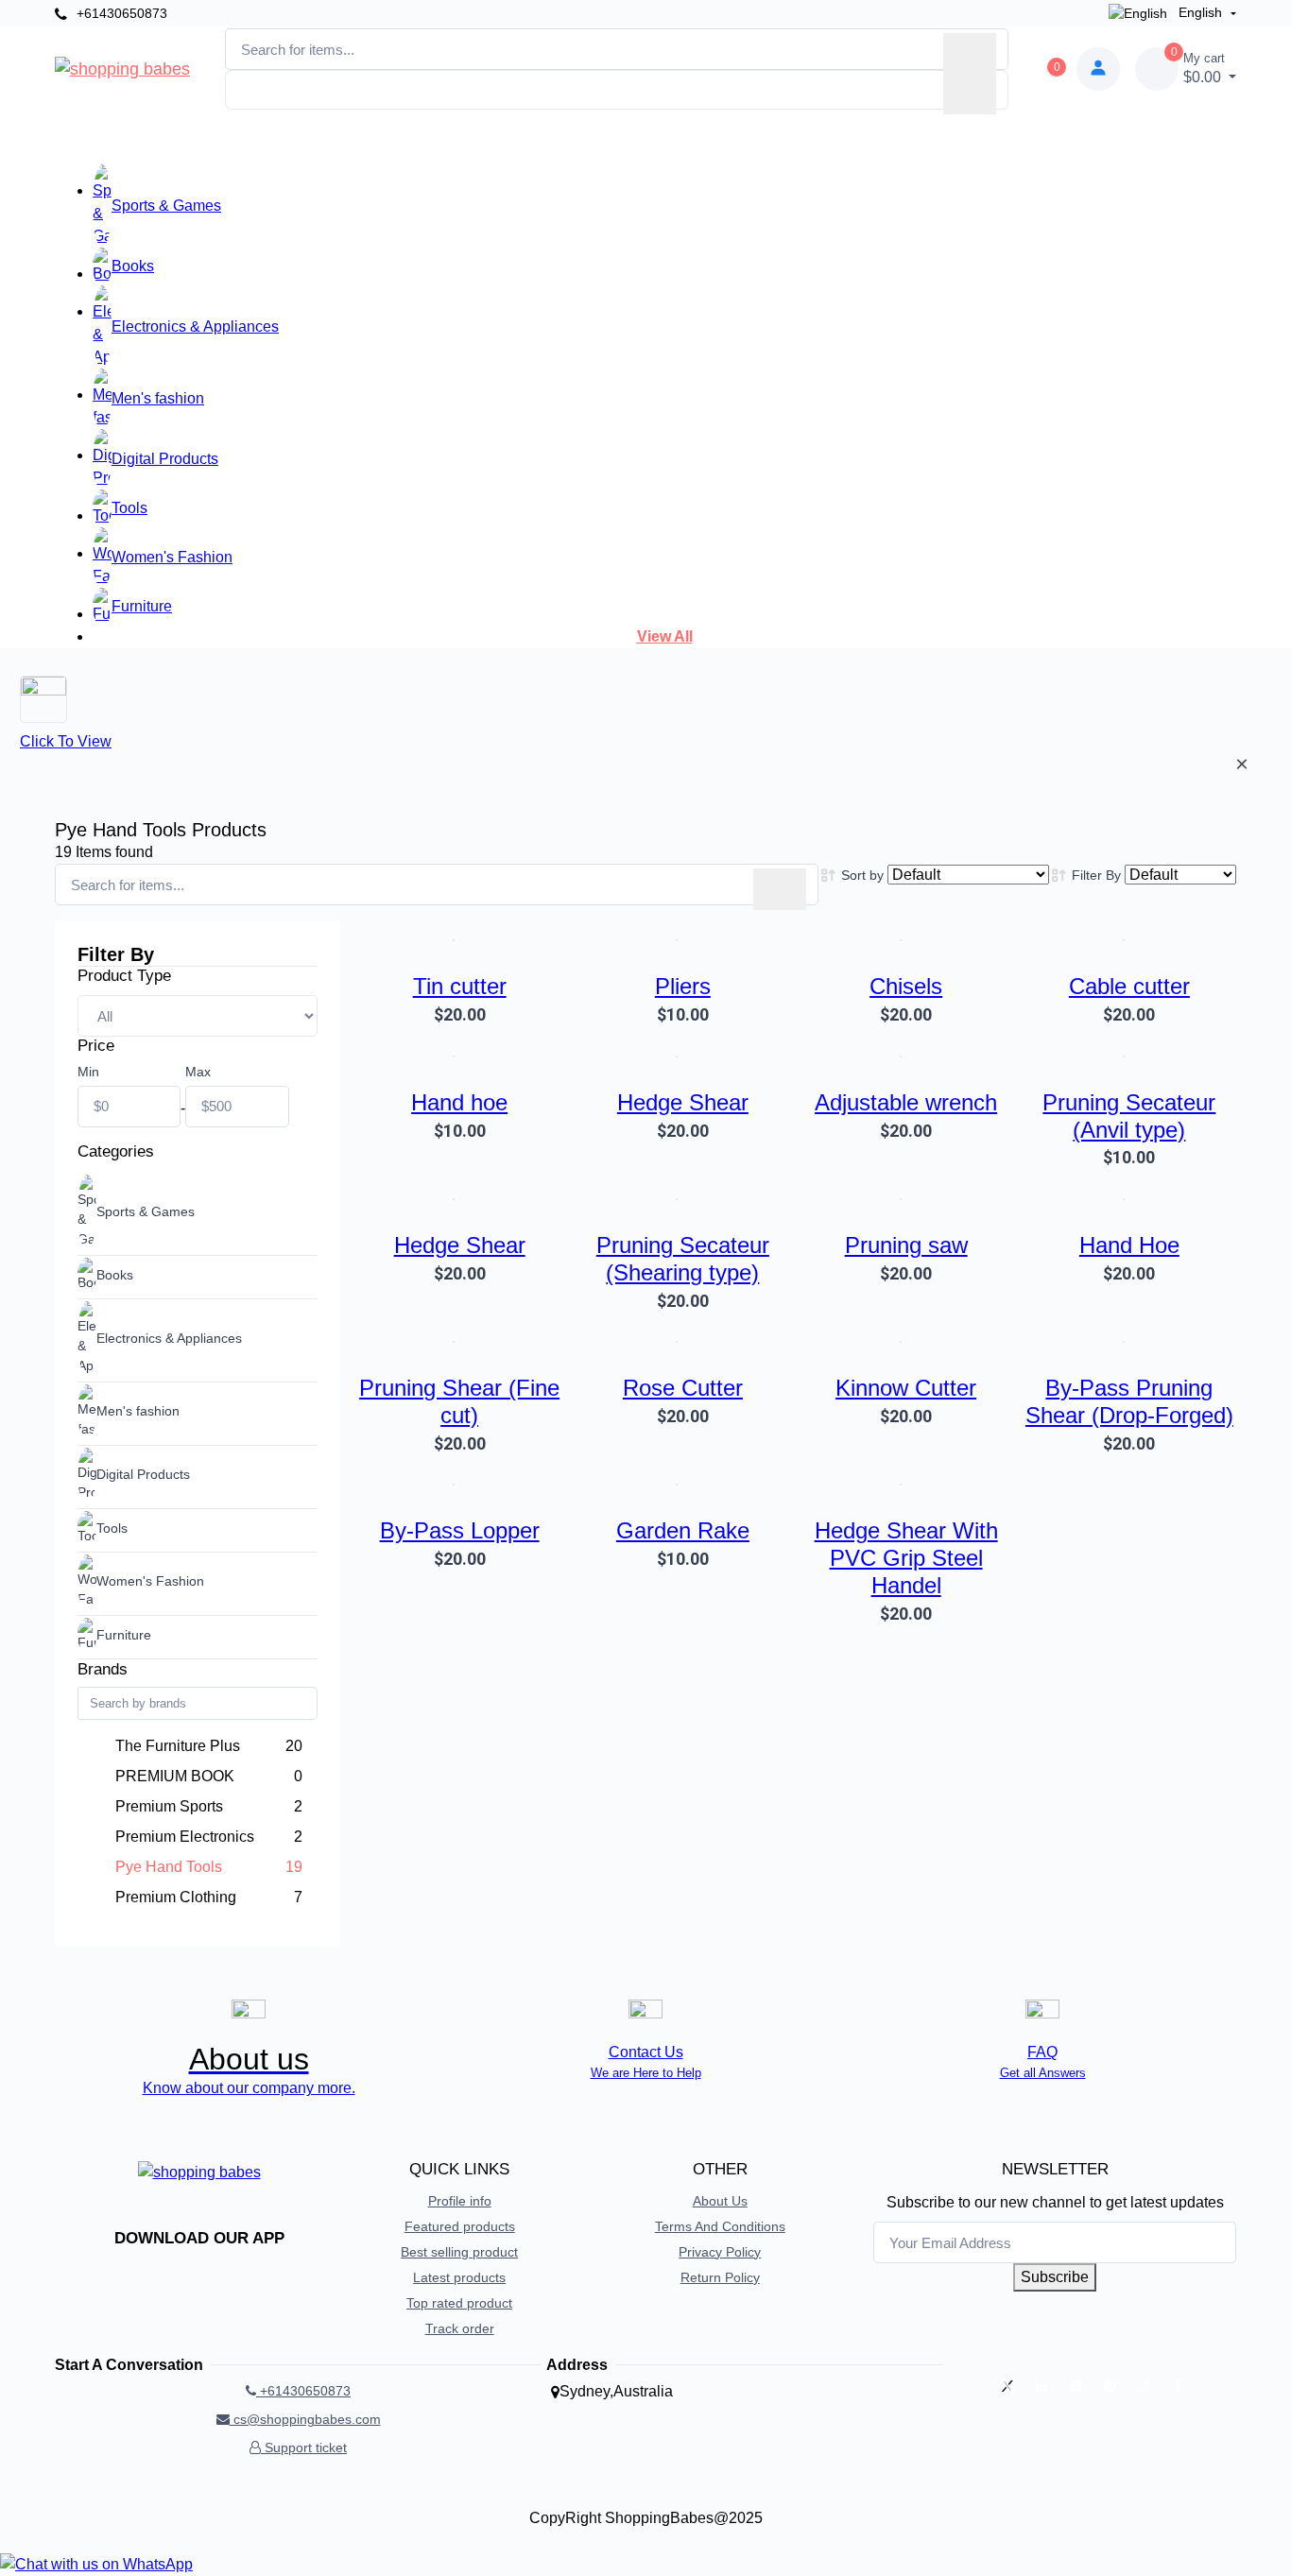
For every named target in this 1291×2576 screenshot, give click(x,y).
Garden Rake (683, 1530)
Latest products (459, 2277)
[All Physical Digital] (198, 1016)
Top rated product (459, 2303)
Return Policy (720, 2277)
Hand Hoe (1129, 1245)
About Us (720, 2201)
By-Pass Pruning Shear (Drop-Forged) (1129, 1401)
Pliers (683, 986)
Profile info (460, 2201)
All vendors (555, 139)
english (1200, 12)
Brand (462, 139)
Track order (460, 2328)
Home (387, 139)
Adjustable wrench (906, 1102)
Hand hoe (459, 1102)
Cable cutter (1129, 986)
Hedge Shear (683, 1102)
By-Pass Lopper (460, 1530)
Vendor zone (673, 132)
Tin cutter (460, 986)
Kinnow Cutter (906, 1388)
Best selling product (459, 2252)
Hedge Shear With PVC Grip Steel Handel (906, 1558)
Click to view (66, 741)
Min (88, 1072)
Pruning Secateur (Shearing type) (683, 1259)
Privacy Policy (720, 2252)
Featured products (460, 2226)
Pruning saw (906, 1245)
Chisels (906, 986)
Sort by (862, 875)
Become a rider (821, 139)
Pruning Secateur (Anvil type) (1129, 1116)
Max (198, 1072)
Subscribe (1055, 2277)
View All (665, 636)
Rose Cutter (683, 1388)
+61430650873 (120, 13)
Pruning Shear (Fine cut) (459, 1401)
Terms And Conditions (720, 2226)
